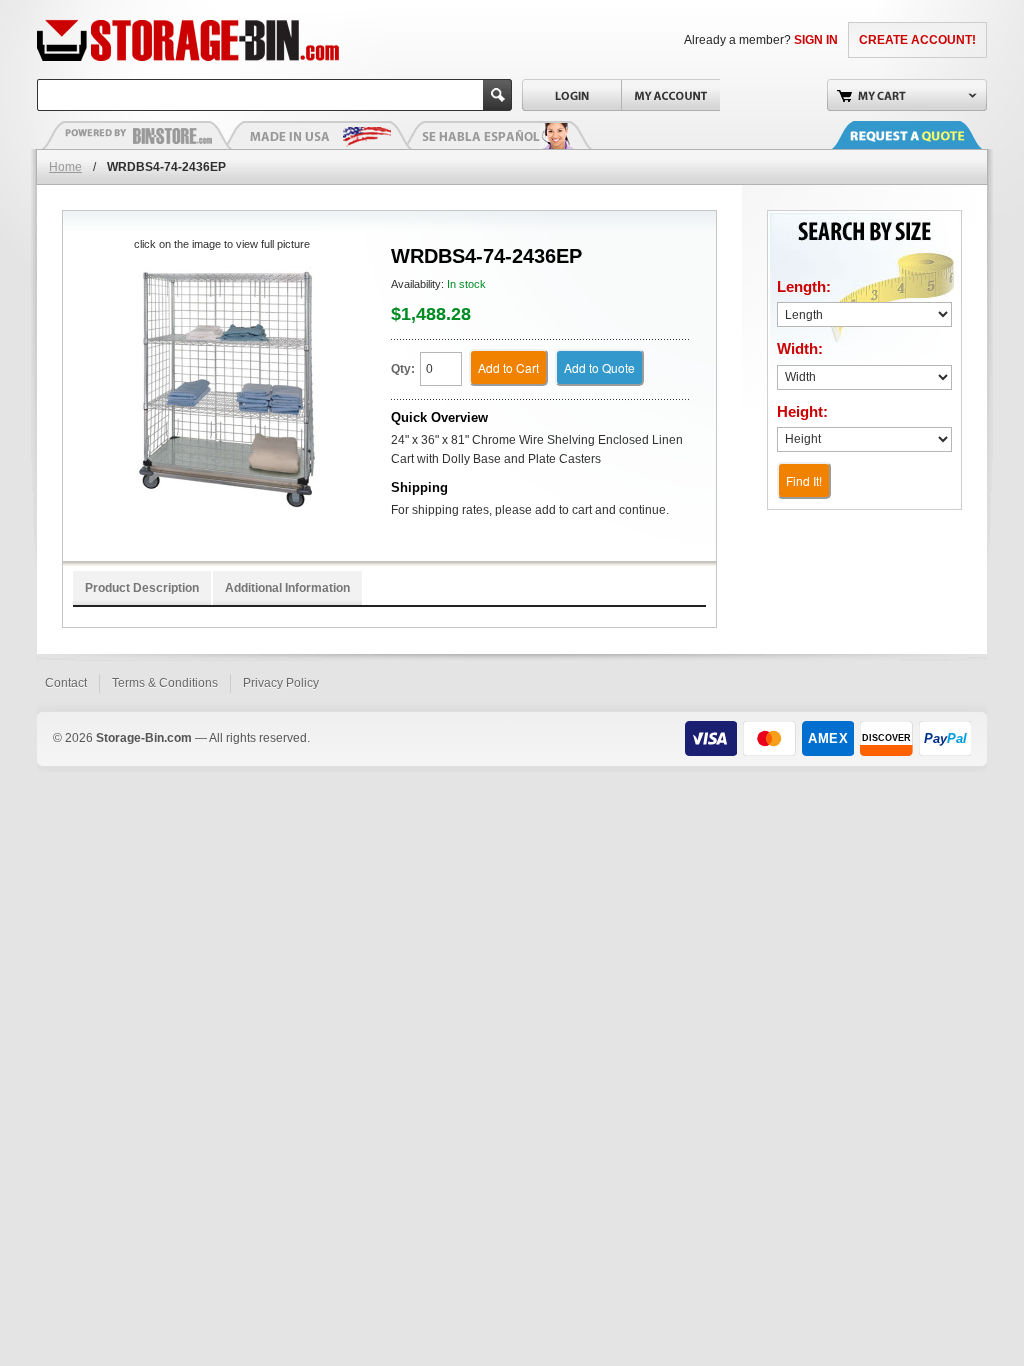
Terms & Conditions (165, 683)
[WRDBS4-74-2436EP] (221, 390)
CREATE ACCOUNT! (917, 40)
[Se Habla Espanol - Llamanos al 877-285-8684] (497, 135)
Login (571, 95)
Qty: (403, 369)
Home (65, 167)
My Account (670, 95)
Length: (804, 286)
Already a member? (761, 40)
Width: (800, 348)
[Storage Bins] (244, 40)
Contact (66, 683)
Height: (802, 411)
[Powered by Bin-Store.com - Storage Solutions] (137, 135)
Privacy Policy (281, 683)
